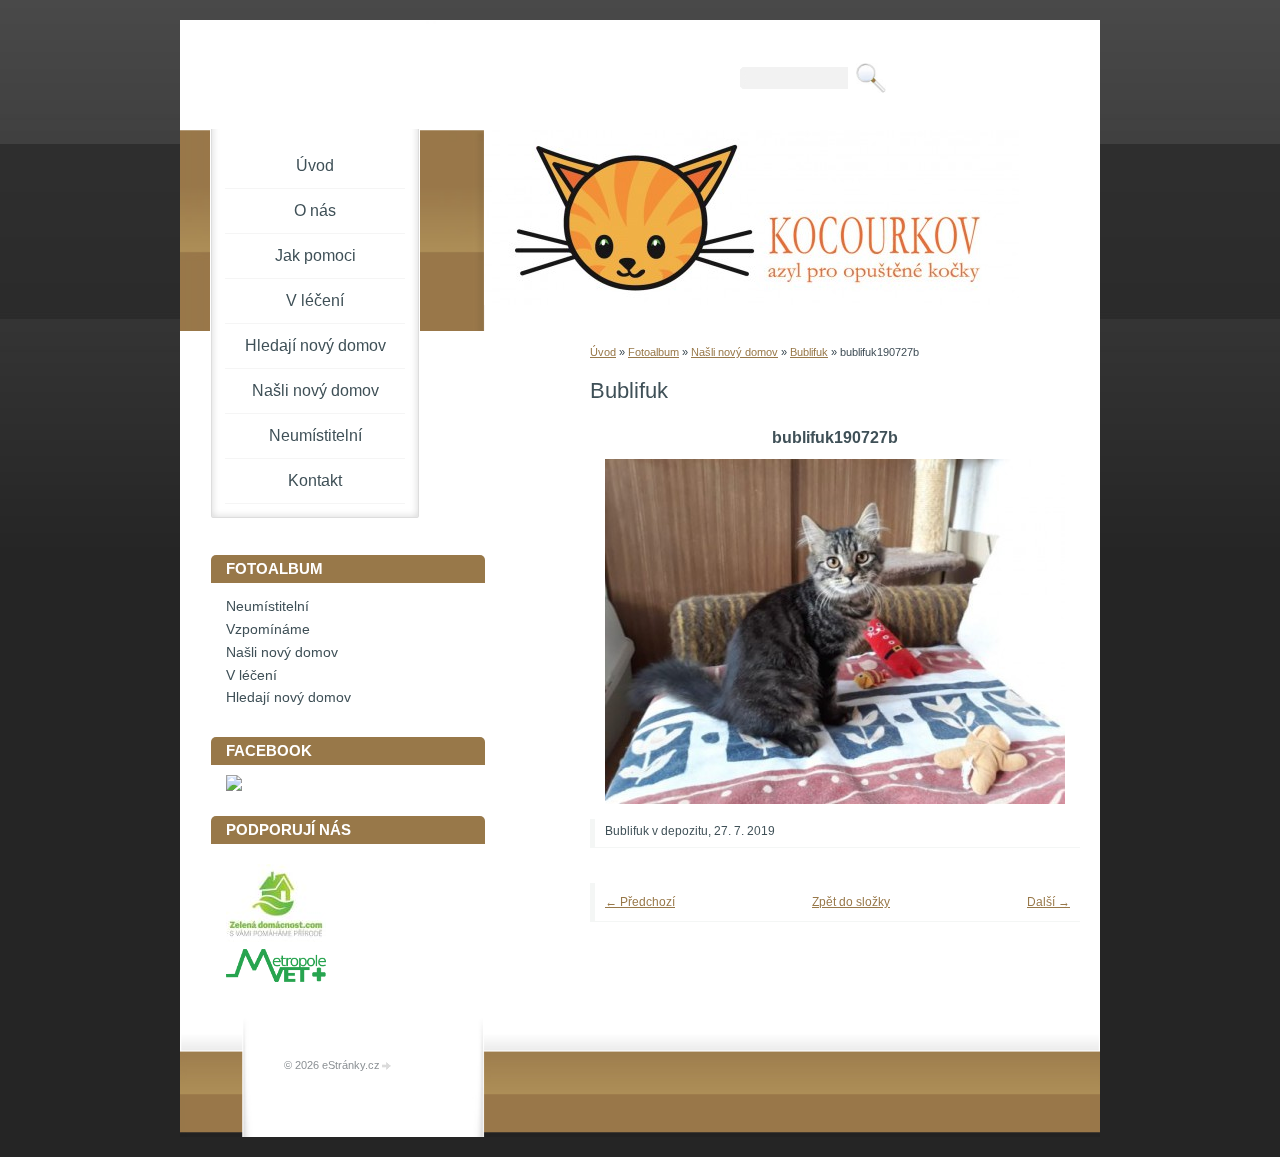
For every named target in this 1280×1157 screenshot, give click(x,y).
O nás (315, 210)
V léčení (315, 300)
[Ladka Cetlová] (234, 786)
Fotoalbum (653, 352)
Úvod (603, 352)
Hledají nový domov (315, 345)
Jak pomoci (315, 255)
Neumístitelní (315, 435)
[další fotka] (1037, 631)
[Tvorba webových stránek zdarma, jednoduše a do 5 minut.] (387, 1066)
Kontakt (315, 480)
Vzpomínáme (268, 629)
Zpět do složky (851, 902)
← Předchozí (640, 902)
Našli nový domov (734, 352)
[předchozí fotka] (632, 631)
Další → (1048, 902)
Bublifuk (809, 352)
